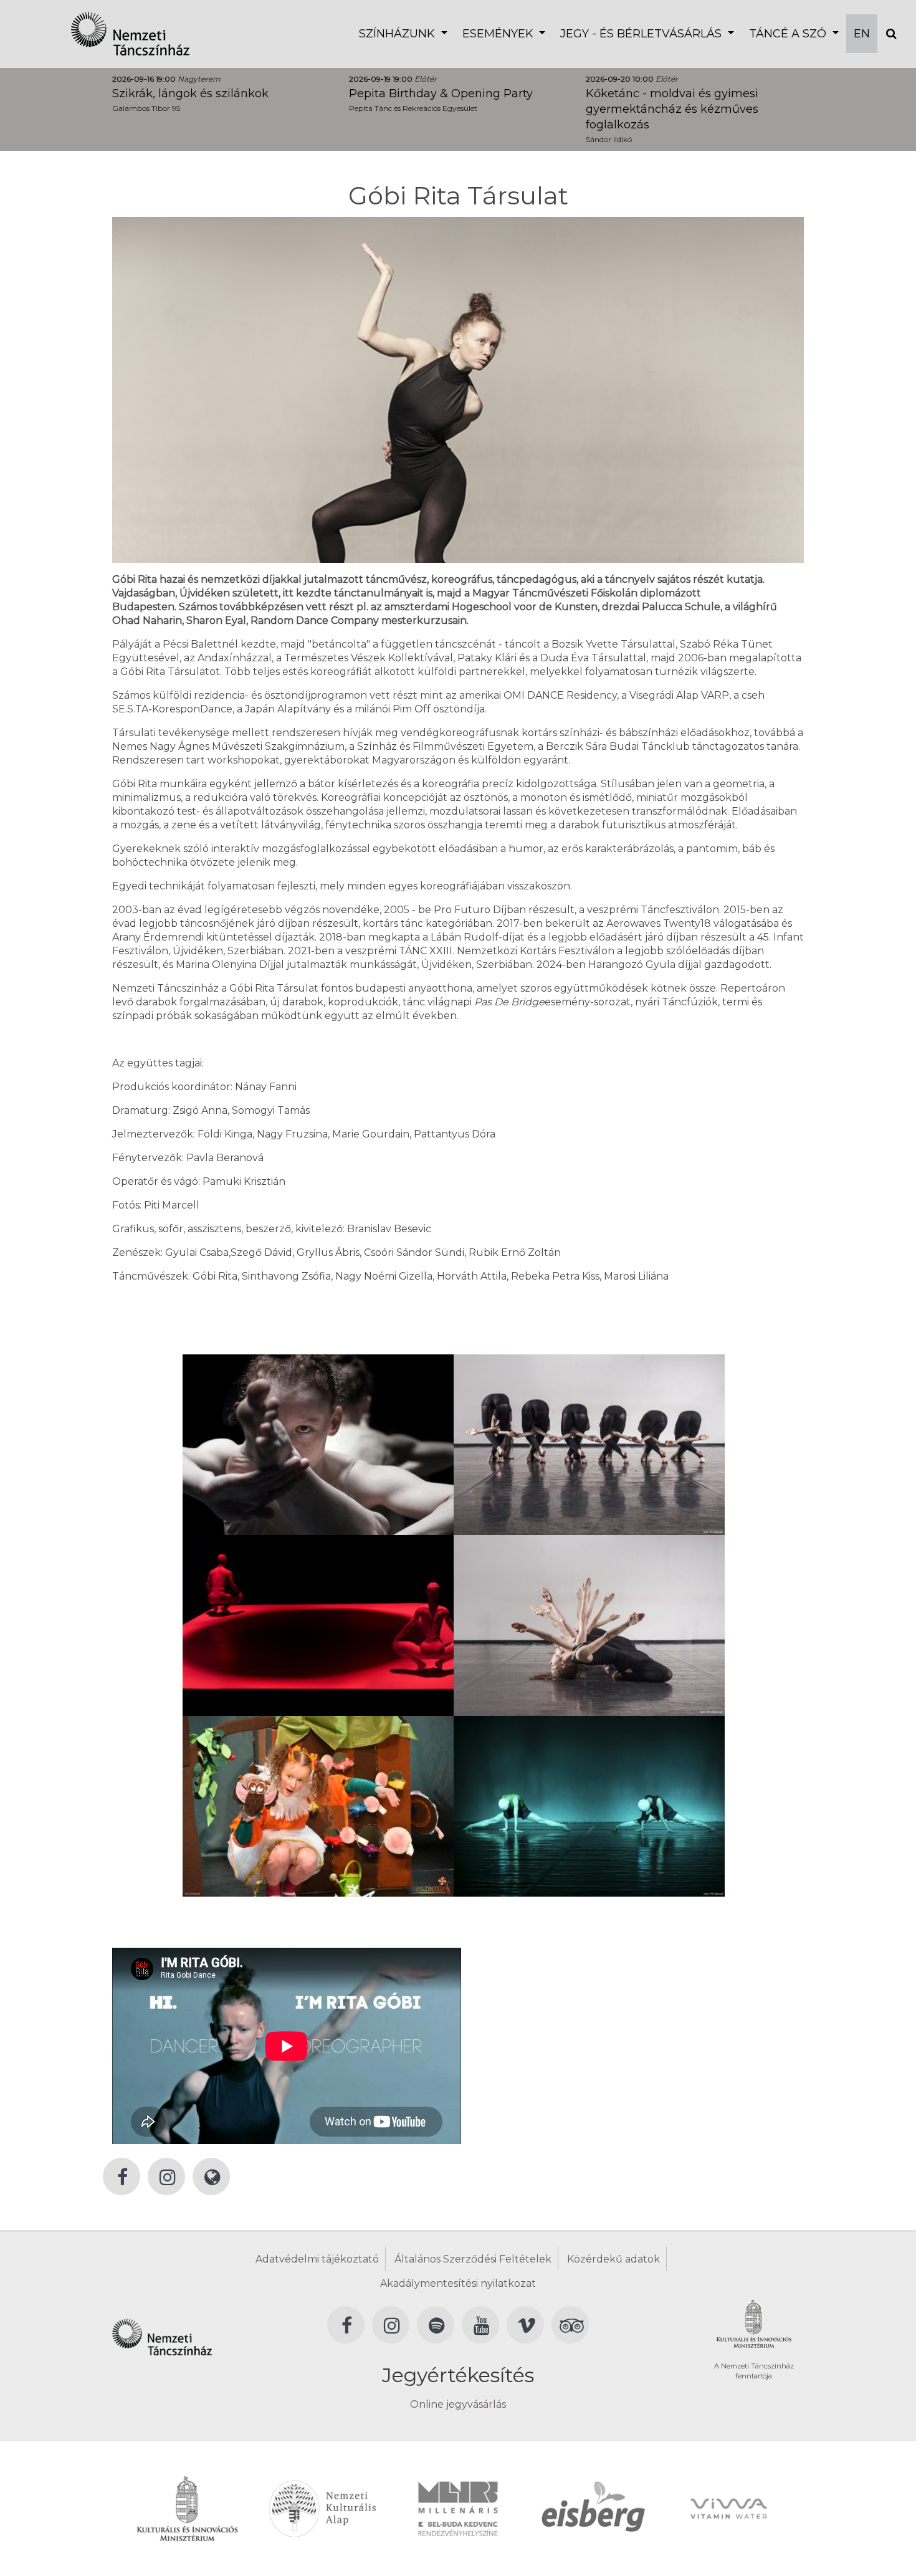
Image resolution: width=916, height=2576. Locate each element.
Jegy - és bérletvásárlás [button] (642, 34)
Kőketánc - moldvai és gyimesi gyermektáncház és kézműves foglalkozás (672, 109)
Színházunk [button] (398, 34)
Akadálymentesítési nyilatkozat (458, 2283)
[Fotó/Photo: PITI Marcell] (318, 1444)
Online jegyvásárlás (458, 2404)
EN (862, 34)
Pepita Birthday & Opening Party (441, 93)
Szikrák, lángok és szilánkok (190, 93)
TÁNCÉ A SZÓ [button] (789, 34)
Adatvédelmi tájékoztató (317, 2259)
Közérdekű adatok (613, 2259)
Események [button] (499, 34)
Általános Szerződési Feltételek (473, 2259)
